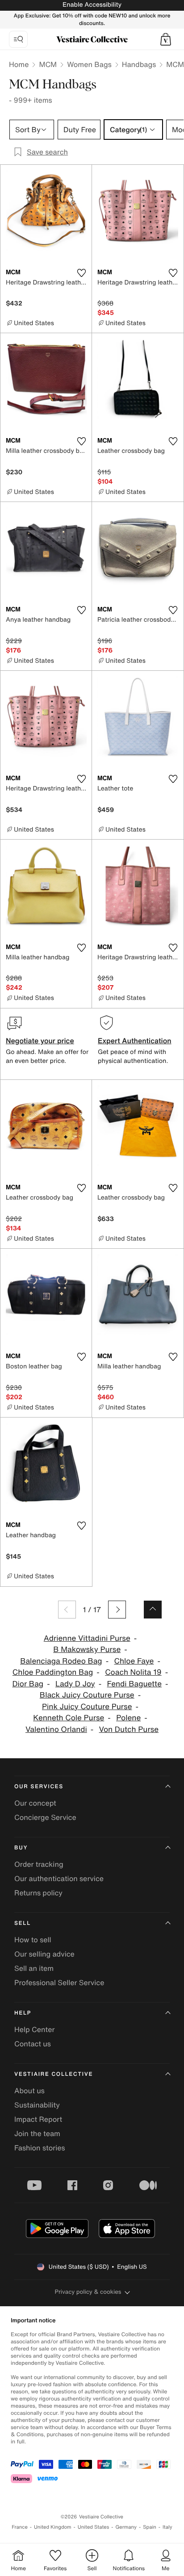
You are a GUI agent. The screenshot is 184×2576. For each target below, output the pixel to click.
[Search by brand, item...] (18, 39)
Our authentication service (59, 1878)
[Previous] (67, 1610)
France (20, 2527)
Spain (150, 2527)
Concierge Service (45, 1817)
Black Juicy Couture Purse (87, 1695)
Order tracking (39, 1864)
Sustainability (37, 2105)
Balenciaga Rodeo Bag (61, 1661)
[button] (166, 39)
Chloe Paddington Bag (53, 1672)
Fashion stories (40, 2148)
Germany (126, 2527)
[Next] (117, 1610)
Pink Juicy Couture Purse (87, 1707)
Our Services (39, 1787)
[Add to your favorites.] (81, 273)
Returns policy (38, 1893)
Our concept (35, 1803)
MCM (48, 64)
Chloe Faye (134, 1661)
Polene (128, 1718)
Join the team (37, 2133)
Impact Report (38, 2119)
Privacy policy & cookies (88, 2292)
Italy (167, 2527)
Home (19, 64)
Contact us (33, 2044)
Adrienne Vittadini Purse (87, 1638)
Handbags (139, 64)
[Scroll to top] (153, 1610)
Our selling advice (44, 1954)
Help (23, 2013)
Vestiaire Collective (54, 2074)
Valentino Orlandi (56, 1729)
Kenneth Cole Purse (69, 1718)
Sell (23, 1923)
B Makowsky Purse (87, 1650)
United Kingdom (53, 2527)
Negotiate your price (40, 1041)
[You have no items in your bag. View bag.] (166, 39)
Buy (21, 1848)
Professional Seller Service (59, 1982)
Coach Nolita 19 (133, 1672)
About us (29, 2091)
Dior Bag (28, 1684)
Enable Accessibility (92, 5)
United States (94, 2527)
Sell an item (34, 1968)
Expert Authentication (135, 1041)
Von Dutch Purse (129, 1729)
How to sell (33, 1940)
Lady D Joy (75, 1684)
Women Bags (89, 64)
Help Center (34, 2029)
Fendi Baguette (135, 1684)
